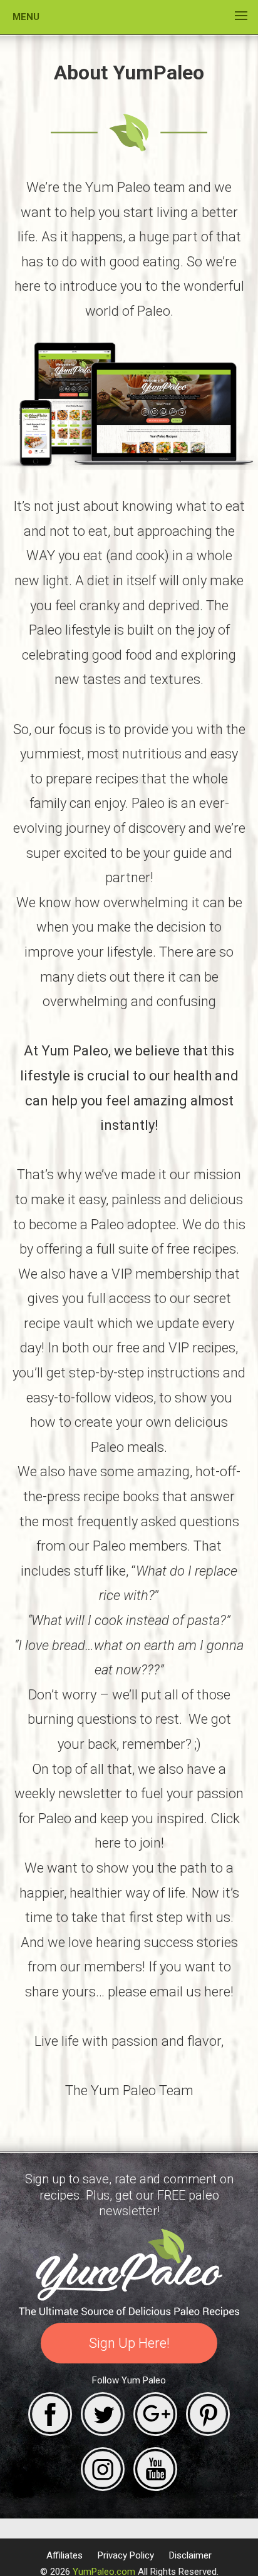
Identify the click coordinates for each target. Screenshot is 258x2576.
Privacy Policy (126, 2555)
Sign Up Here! (129, 2343)
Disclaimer (190, 2555)
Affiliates (64, 2555)
